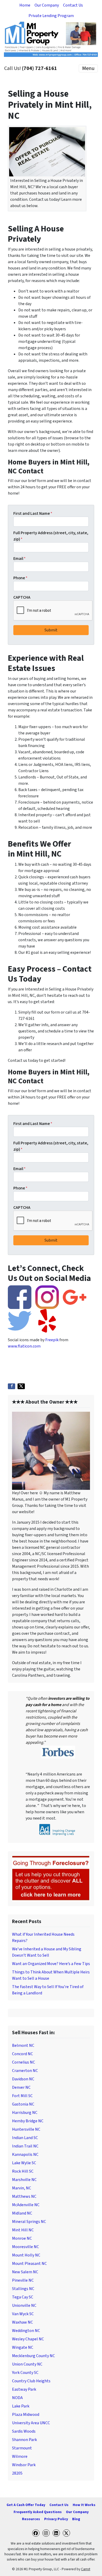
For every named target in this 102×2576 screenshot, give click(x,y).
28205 (17, 2473)
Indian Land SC (25, 2138)
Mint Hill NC (23, 2230)
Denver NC (21, 2087)
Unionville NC (24, 2306)
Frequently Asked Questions (38, 2512)
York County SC (25, 2373)
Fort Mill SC (22, 2096)
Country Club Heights (31, 2381)
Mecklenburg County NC (33, 2356)
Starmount (22, 2448)
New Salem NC (25, 2272)
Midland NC (22, 2213)
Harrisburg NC (25, 2113)
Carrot (86, 2569)
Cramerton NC (25, 2071)
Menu (88, 68)
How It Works (84, 2505)
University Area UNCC (31, 2423)
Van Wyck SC (23, 2314)
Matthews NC (24, 2196)
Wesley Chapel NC (28, 2339)
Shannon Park (24, 2440)
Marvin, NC (22, 2188)
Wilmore (20, 2456)
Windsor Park (24, 2465)
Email (19, 559)
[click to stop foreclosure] (51, 1878)
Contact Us (73, 5)
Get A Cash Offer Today (26, 2505)
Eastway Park (24, 2389)
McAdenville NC (26, 2205)
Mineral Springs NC (29, 2222)
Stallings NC (23, 2289)
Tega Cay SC (23, 2297)
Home (25, 5)
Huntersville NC (26, 2129)
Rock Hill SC (23, 2171)
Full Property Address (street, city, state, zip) (51, 536)
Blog (76, 2519)
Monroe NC (22, 2238)
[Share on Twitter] (21, 1386)
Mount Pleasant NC (29, 2264)
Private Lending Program (51, 16)
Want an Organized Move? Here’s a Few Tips (51, 1964)
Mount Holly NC (26, 2255)
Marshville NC (24, 2180)
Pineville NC (23, 2280)
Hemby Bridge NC (28, 2121)
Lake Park (21, 2406)
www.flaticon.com (24, 1346)
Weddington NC (26, 2331)
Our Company (47, 5)
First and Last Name (33, 513)
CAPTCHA (22, 597)
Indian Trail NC (25, 2146)
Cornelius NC (24, 2062)
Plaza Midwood (26, 2415)
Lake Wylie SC (24, 2163)
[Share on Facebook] (12, 1386)
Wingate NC (23, 2347)
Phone (20, 578)
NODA (17, 2398)
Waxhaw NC (22, 2322)
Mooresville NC (25, 2247)
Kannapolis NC (25, 2155)
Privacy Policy (56, 2519)
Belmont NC (23, 2045)
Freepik (52, 1340)
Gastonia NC (23, 2104)
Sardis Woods (24, 2431)
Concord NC (22, 2054)
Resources (31, 2519)
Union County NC (27, 2364)
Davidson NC (23, 2079)
